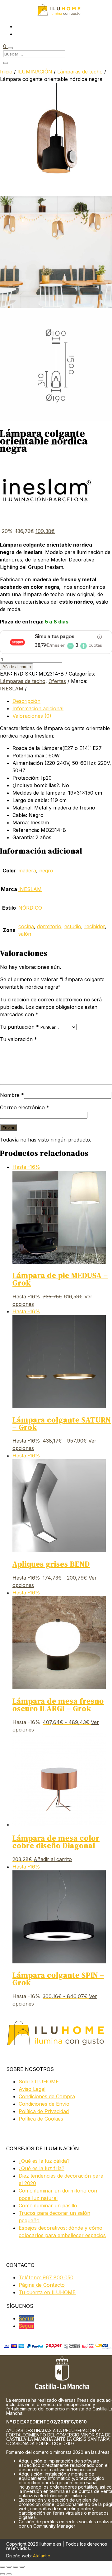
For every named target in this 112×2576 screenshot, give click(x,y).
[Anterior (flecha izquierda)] (2, 2574)
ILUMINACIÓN (35, 72)
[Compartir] (16, 2567)
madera (27, 871)
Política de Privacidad (44, 2111)
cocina (26, 926)
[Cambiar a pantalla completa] (9, 2567)
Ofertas (57, 681)
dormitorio (49, 926)
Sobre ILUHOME (39, 2082)
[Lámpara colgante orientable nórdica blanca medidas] (56, 419)
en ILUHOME (47, 2292)
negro (46, 871)
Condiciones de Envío (44, 2104)
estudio (73, 926)
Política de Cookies (41, 2119)
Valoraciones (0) (32, 716)
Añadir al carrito (17, 667)
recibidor (95, 926)
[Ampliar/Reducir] (2, 2567)
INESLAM (12, 689)
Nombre (12, 1095)
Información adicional (38, 708)
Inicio (6, 72)
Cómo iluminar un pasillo (48, 2206)
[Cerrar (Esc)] (22, 2567)
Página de (42, 2285)
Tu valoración (19, 1039)
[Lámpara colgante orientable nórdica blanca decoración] (56, 306)
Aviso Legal (32, 2089)
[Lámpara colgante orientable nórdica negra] (56, 193)
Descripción (26, 701)
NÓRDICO (30, 908)
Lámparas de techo (80, 72)
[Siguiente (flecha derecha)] (9, 2574)
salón (25, 934)
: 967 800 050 (46, 2277)
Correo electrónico (25, 1107)
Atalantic (42, 2556)
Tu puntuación (19, 1027)
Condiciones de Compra (47, 2096)
